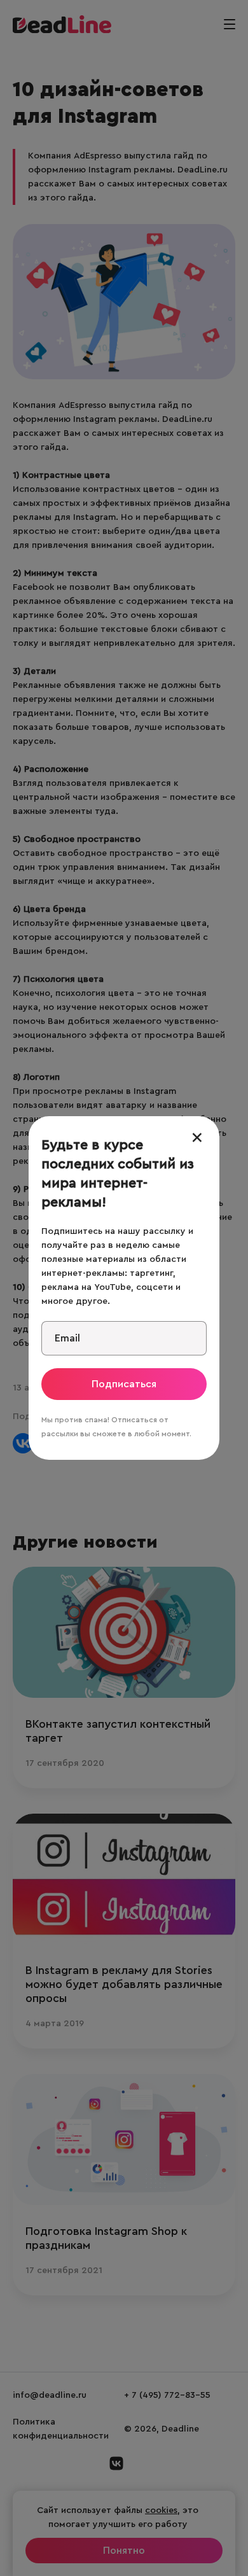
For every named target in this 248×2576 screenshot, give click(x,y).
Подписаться (124, 1384)
